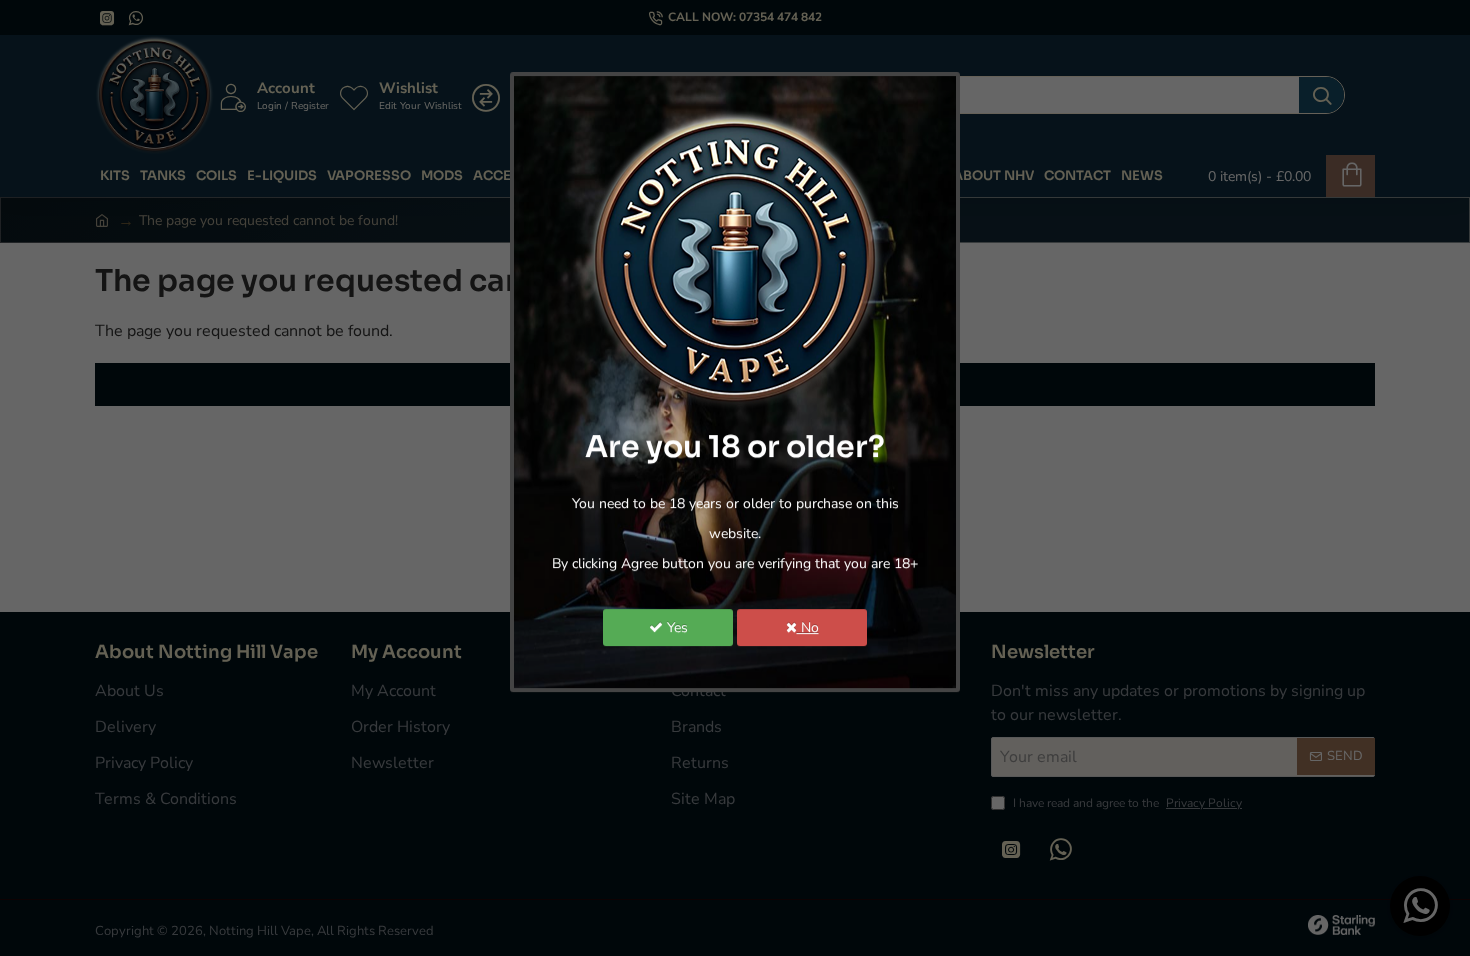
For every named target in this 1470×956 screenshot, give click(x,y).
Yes (675, 627)
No (808, 627)
